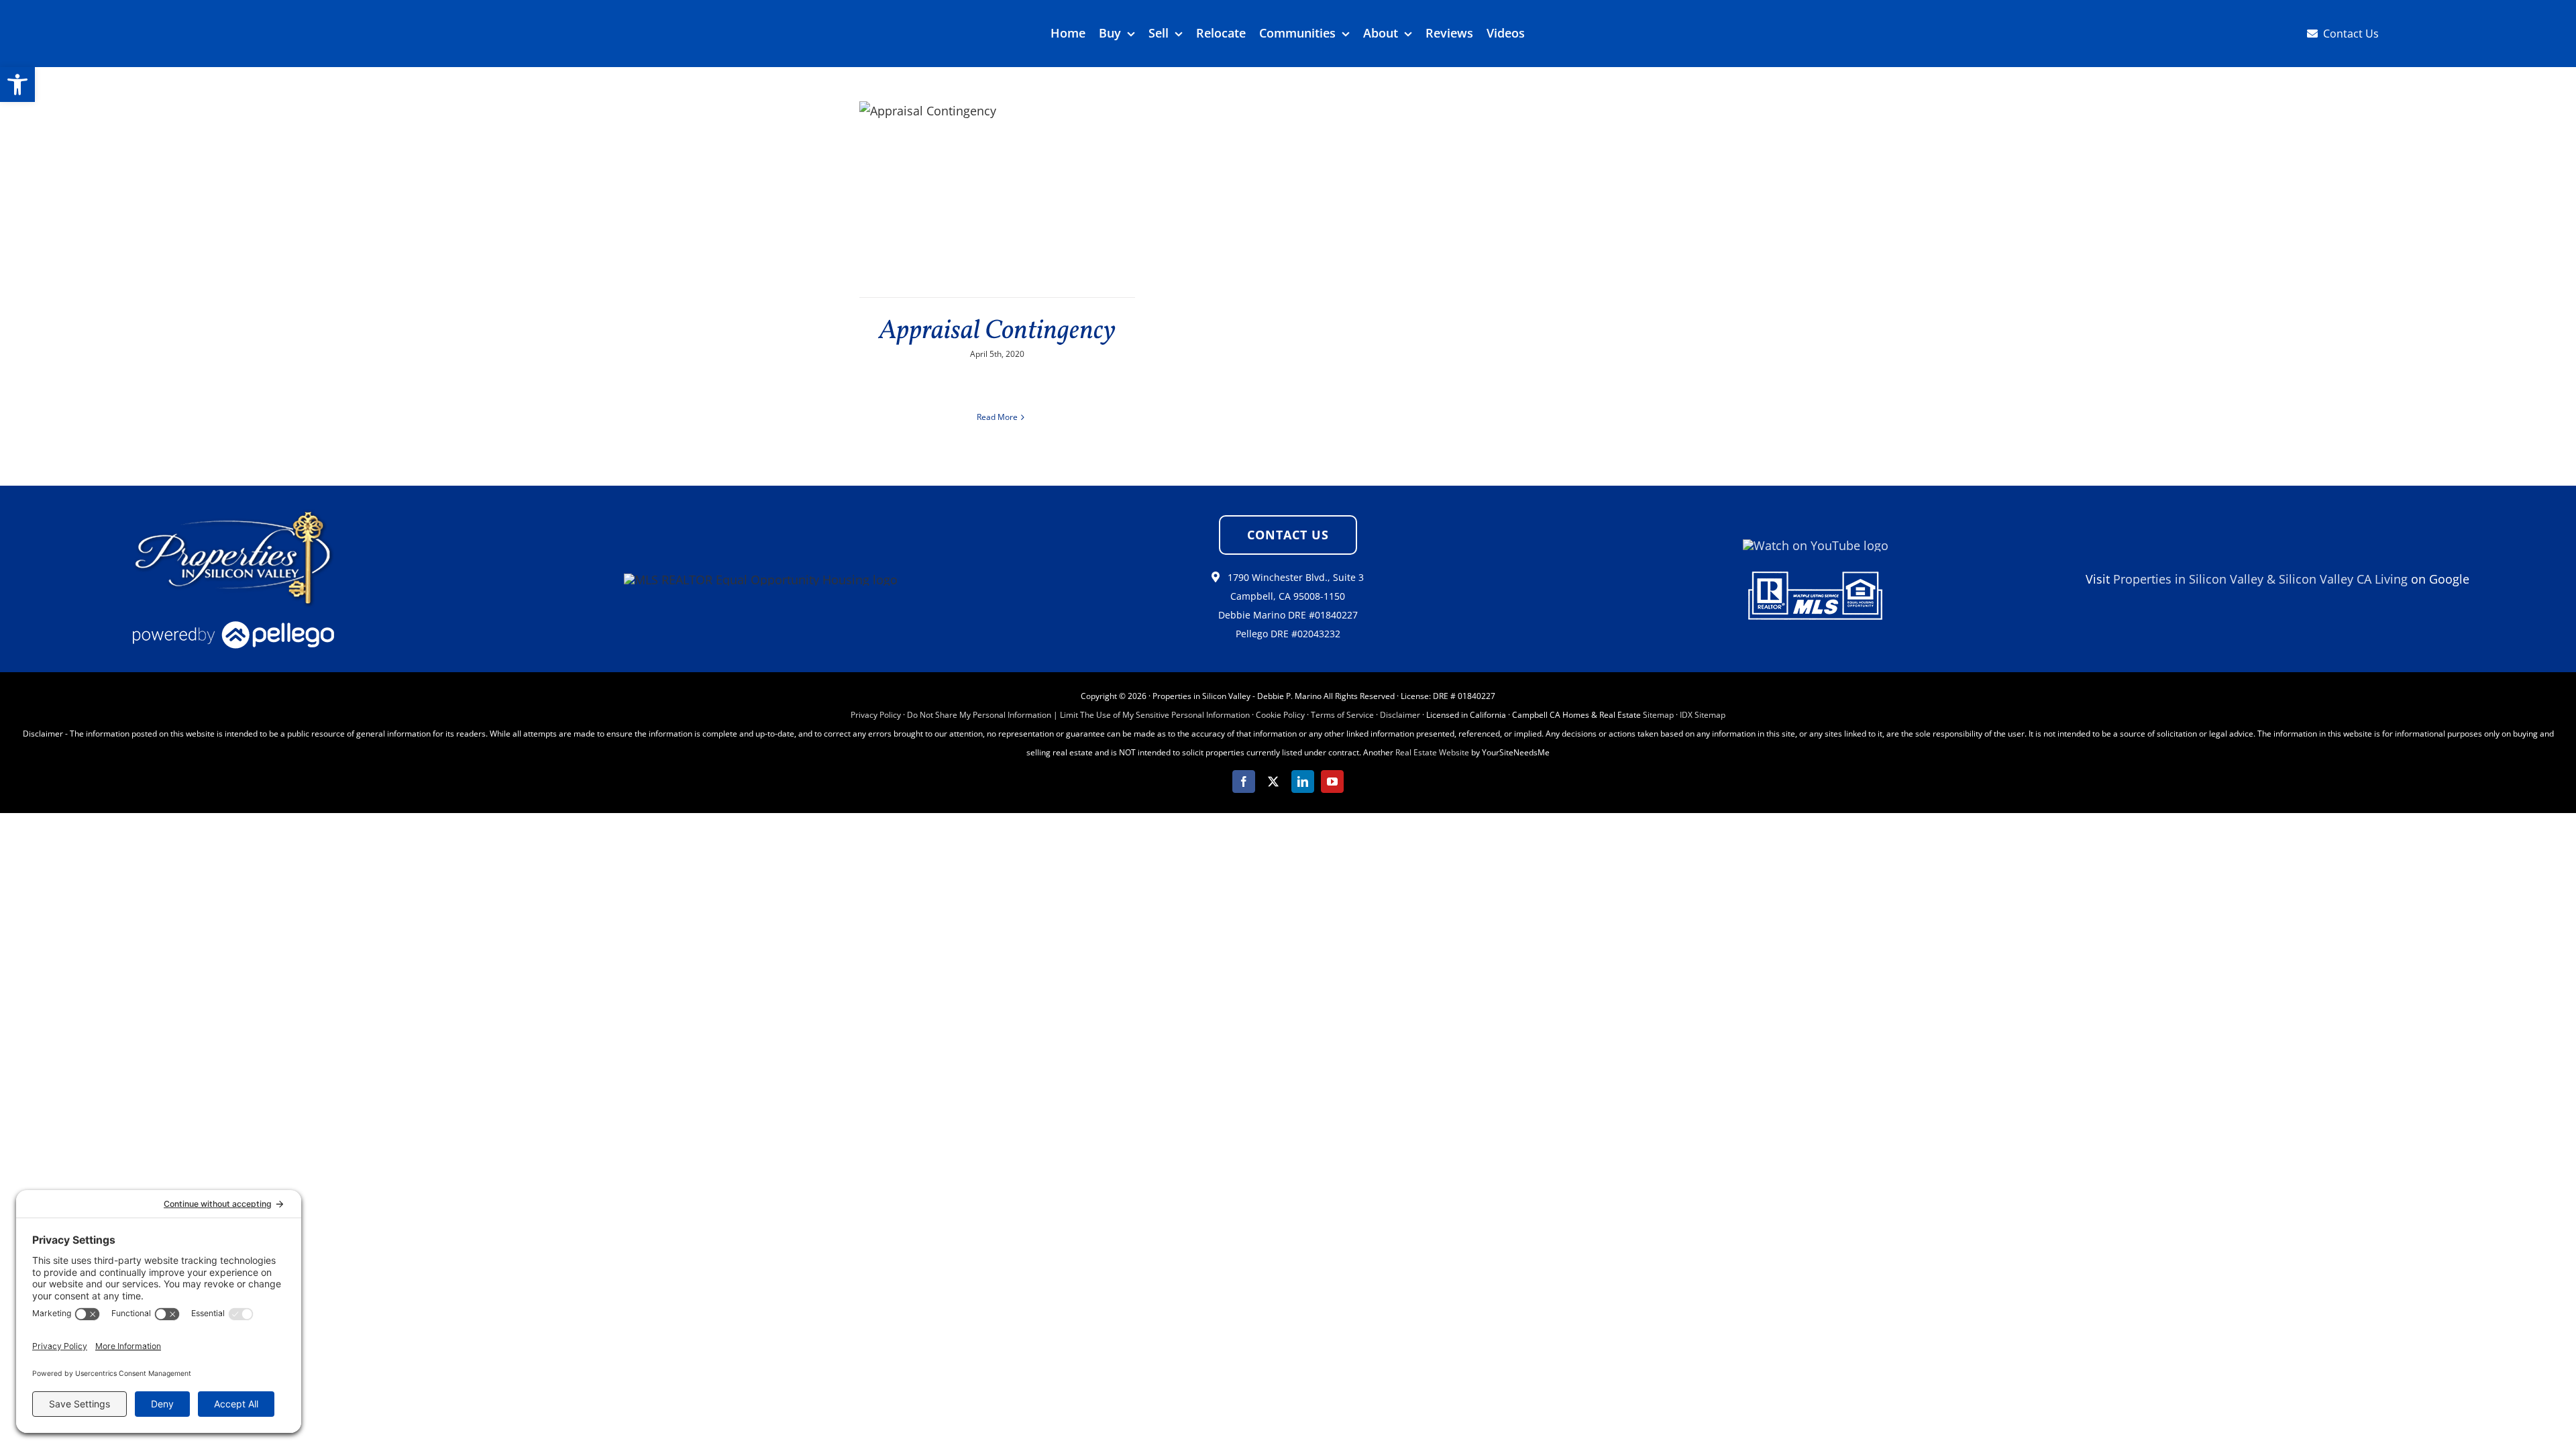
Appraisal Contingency (997, 331)
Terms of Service (1342, 715)
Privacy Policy (876, 715)
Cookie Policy (1280, 715)
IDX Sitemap (1703, 715)
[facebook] (1244, 782)
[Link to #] (1216, 577)
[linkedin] (1303, 782)
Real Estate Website (1432, 752)
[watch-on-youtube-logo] (1816, 545)
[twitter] (1273, 782)
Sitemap (1658, 715)
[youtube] (1332, 782)
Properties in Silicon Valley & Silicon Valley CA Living (2260, 579)
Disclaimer (1400, 715)
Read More (997, 417)
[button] (17, 85)
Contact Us (2351, 34)
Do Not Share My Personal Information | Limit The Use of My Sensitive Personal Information (1078, 715)
